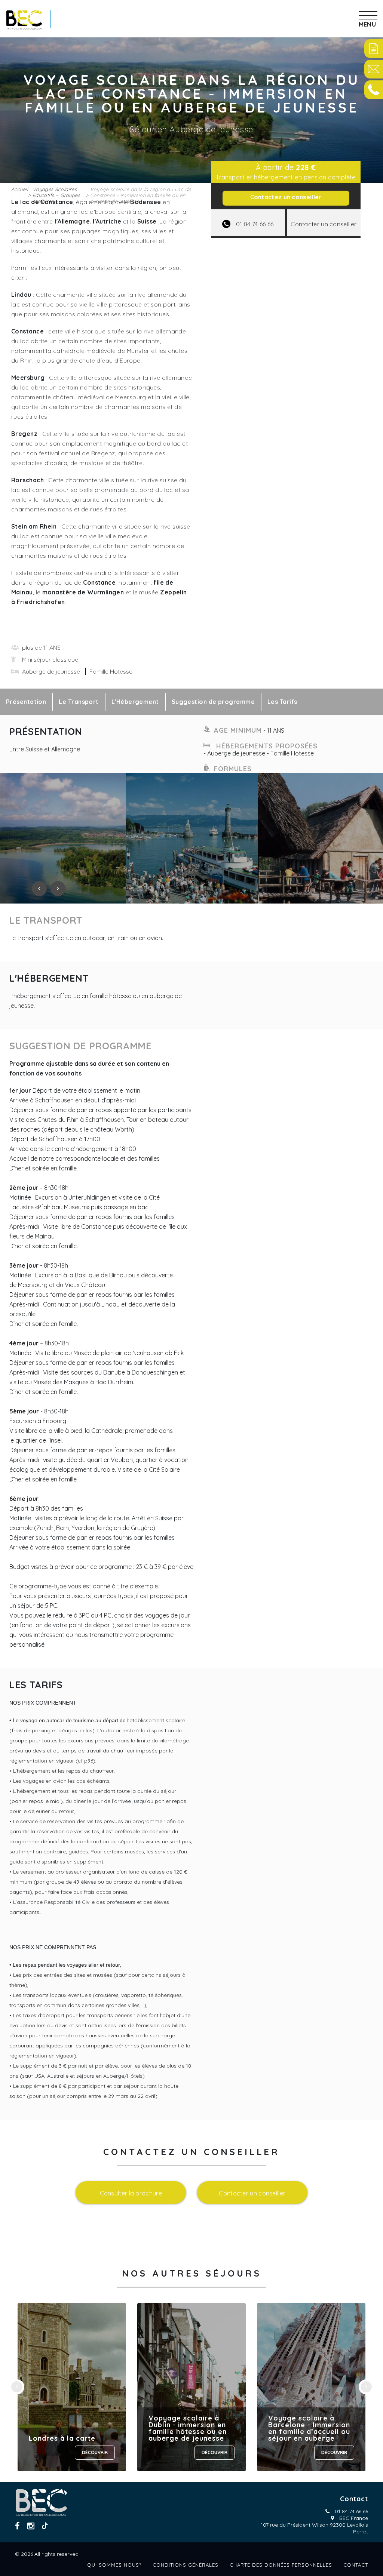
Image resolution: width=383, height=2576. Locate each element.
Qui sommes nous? (114, 2565)
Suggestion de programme (213, 702)
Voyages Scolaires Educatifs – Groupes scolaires (56, 195)
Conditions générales (186, 2565)
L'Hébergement (135, 702)
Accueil (20, 189)
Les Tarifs (282, 702)
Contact (356, 2565)
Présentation (26, 702)
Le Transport (79, 702)
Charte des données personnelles (281, 2565)
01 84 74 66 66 (351, 2511)
